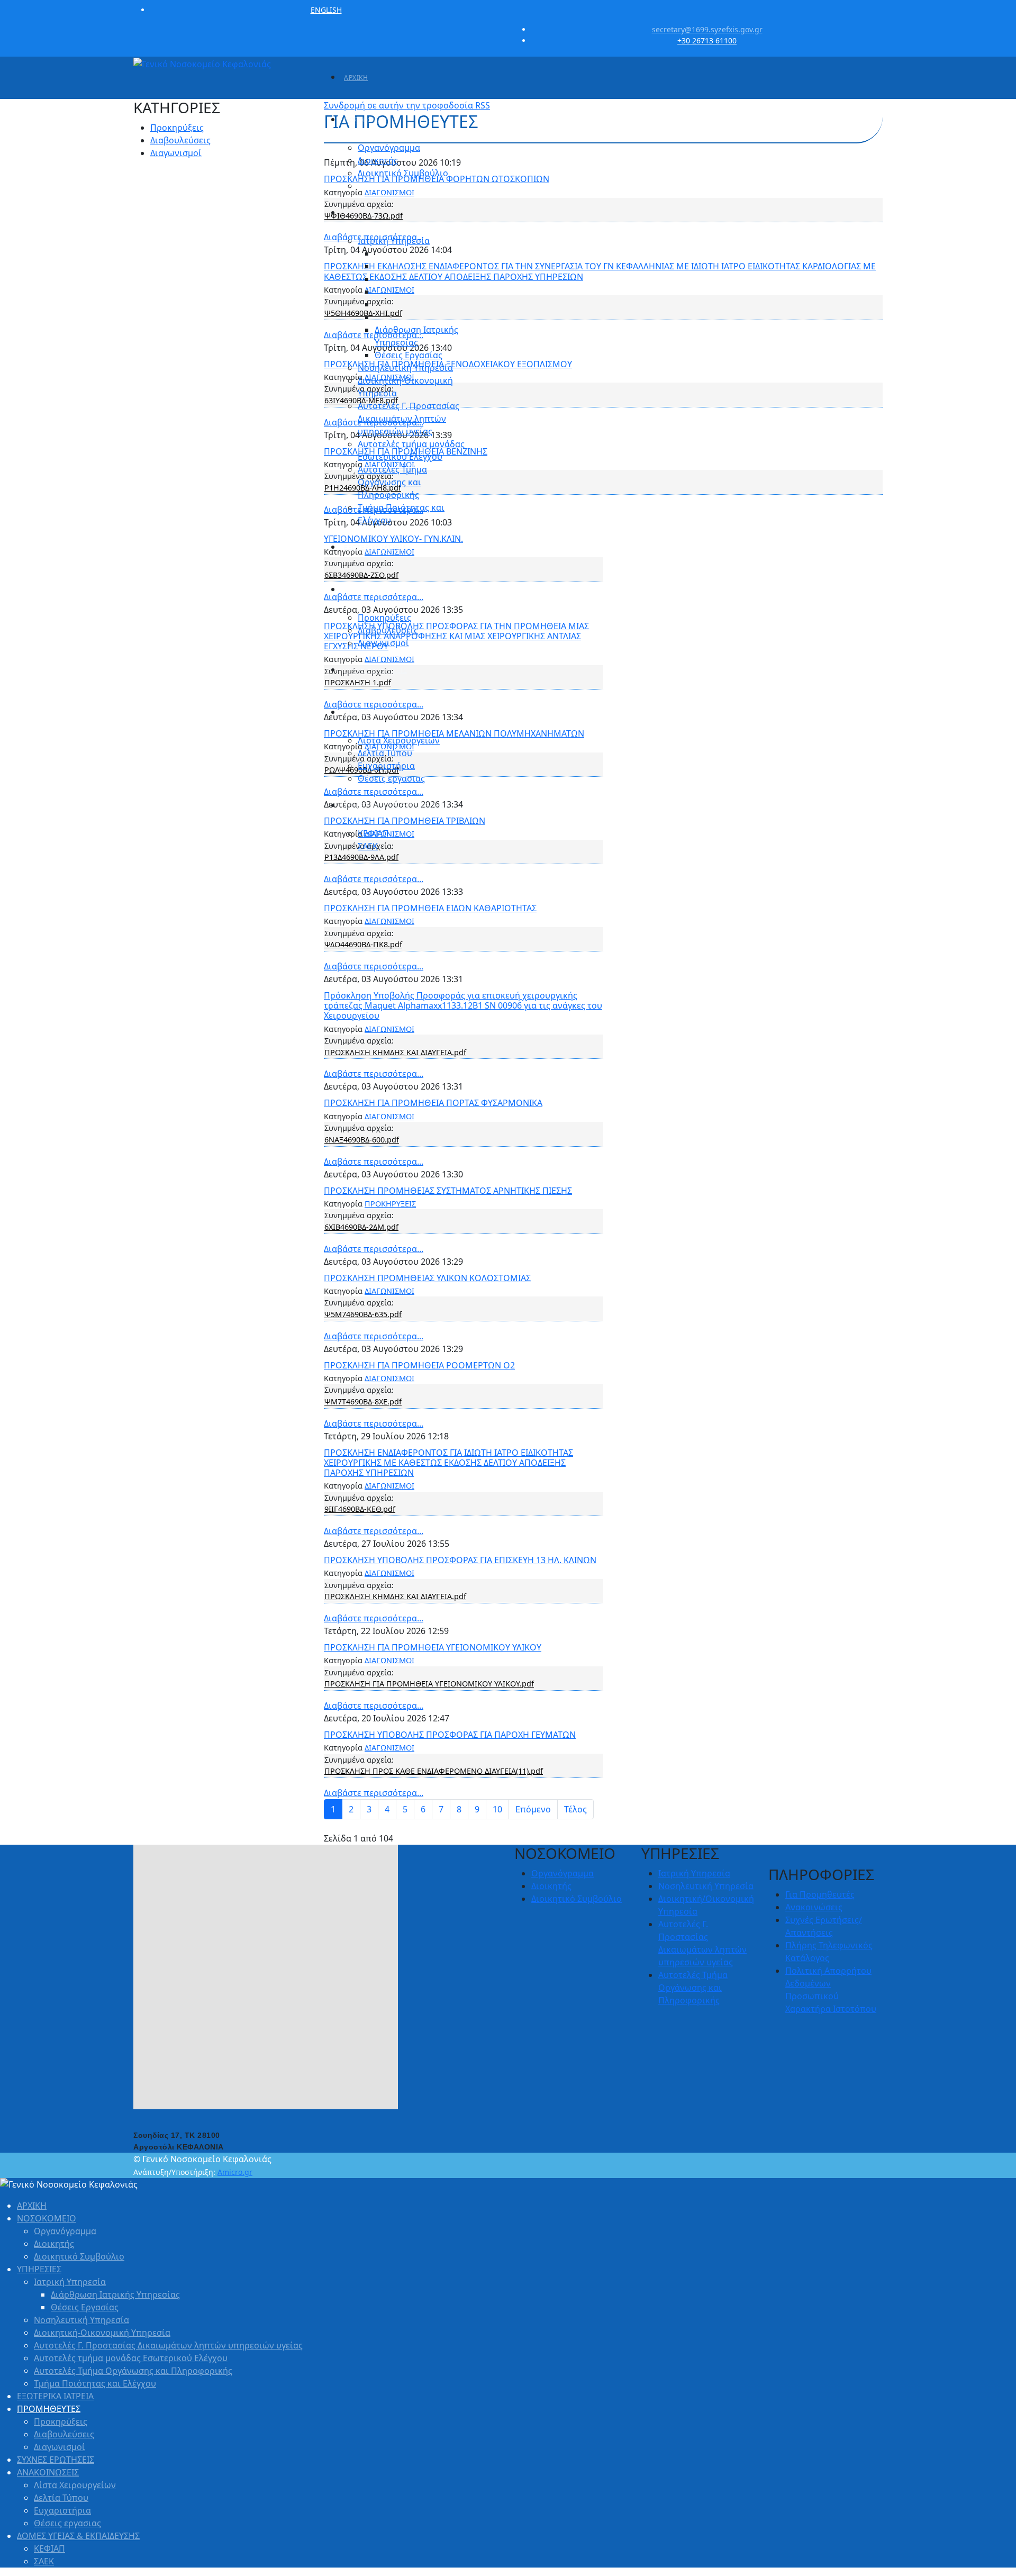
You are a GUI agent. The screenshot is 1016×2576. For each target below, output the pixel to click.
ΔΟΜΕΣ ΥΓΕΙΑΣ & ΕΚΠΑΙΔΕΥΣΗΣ (394, 806)
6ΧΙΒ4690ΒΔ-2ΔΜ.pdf (361, 1227)
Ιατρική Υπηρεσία (394, 241)
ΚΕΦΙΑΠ (373, 833)
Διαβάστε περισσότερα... (374, 879)
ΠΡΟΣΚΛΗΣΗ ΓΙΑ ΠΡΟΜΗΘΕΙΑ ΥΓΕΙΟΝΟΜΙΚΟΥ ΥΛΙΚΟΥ (433, 1647)
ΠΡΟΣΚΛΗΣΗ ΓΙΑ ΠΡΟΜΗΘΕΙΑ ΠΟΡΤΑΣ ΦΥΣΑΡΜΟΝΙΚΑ (433, 1103)
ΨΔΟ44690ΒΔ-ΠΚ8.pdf (363, 944)
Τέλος (575, 1809)
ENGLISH (326, 10)
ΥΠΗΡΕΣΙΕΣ (362, 213)
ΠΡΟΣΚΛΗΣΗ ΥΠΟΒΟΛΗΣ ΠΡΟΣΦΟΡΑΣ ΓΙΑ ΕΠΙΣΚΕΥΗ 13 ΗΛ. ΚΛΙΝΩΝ (460, 1560)
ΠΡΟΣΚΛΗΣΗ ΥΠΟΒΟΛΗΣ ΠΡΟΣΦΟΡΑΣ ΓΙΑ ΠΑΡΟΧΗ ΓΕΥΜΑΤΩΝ (450, 1735)
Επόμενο (533, 1809)
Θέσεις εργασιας (391, 778)
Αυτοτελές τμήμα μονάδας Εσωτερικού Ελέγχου (131, 2358)
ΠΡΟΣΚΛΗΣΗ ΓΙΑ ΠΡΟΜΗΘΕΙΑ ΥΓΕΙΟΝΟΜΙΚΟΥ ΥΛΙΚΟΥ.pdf (429, 1684)
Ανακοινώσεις (814, 1907)
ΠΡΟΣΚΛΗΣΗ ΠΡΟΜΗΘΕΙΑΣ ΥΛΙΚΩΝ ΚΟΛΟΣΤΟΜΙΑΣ (427, 1278)
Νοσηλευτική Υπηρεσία (405, 368)
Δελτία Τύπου (385, 753)
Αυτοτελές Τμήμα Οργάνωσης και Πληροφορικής (392, 482)
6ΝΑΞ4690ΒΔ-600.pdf (362, 1140)
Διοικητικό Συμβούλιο (403, 173)
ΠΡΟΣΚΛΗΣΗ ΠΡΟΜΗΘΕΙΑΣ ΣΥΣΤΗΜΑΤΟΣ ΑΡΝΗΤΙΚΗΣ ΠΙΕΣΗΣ (448, 1191)
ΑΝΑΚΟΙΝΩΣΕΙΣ (369, 713)
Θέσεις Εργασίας (409, 355)
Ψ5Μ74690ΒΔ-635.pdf (363, 1314)
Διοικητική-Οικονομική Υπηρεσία (102, 2333)
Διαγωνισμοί (383, 643)
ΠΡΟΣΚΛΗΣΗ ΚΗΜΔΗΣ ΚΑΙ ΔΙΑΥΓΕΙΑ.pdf (395, 1052)
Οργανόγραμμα (389, 148)
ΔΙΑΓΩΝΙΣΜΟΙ (389, 921)
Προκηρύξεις (384, 618)
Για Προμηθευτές (820, 1894)
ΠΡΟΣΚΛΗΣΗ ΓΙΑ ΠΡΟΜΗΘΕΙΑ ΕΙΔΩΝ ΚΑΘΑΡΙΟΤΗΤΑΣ (430, 908)
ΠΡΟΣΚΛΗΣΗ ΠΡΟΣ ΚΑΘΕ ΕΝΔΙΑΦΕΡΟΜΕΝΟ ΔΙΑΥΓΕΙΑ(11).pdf (434, 1771)
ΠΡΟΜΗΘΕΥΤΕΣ (369, 590)
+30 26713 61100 (707, 40)
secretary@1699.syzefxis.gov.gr (707, 29)
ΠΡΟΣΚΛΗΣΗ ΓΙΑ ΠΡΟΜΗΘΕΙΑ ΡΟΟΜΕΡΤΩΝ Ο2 (419, 1365)
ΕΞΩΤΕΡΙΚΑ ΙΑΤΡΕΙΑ (375, 547)
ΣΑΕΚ (368, 846)
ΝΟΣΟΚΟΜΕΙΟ (367, 120)
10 (497, 1809)
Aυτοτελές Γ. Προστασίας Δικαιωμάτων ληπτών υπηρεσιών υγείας (409, 419)
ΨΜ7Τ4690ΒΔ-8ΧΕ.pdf (363, 1402)
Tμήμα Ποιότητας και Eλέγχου (95, 2383)
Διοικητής (378, 160)
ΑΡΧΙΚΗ (356, 78)
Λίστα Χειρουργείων (399, 740)
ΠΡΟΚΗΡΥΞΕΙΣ (390, 1204)
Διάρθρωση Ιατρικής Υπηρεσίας (115, 2294)
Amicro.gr (235, 2172)
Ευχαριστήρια (386, 766)
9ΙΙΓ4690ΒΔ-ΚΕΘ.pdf (360, 1509)
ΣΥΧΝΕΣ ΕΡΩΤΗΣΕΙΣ (375, 670)
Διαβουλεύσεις (388, 630)
